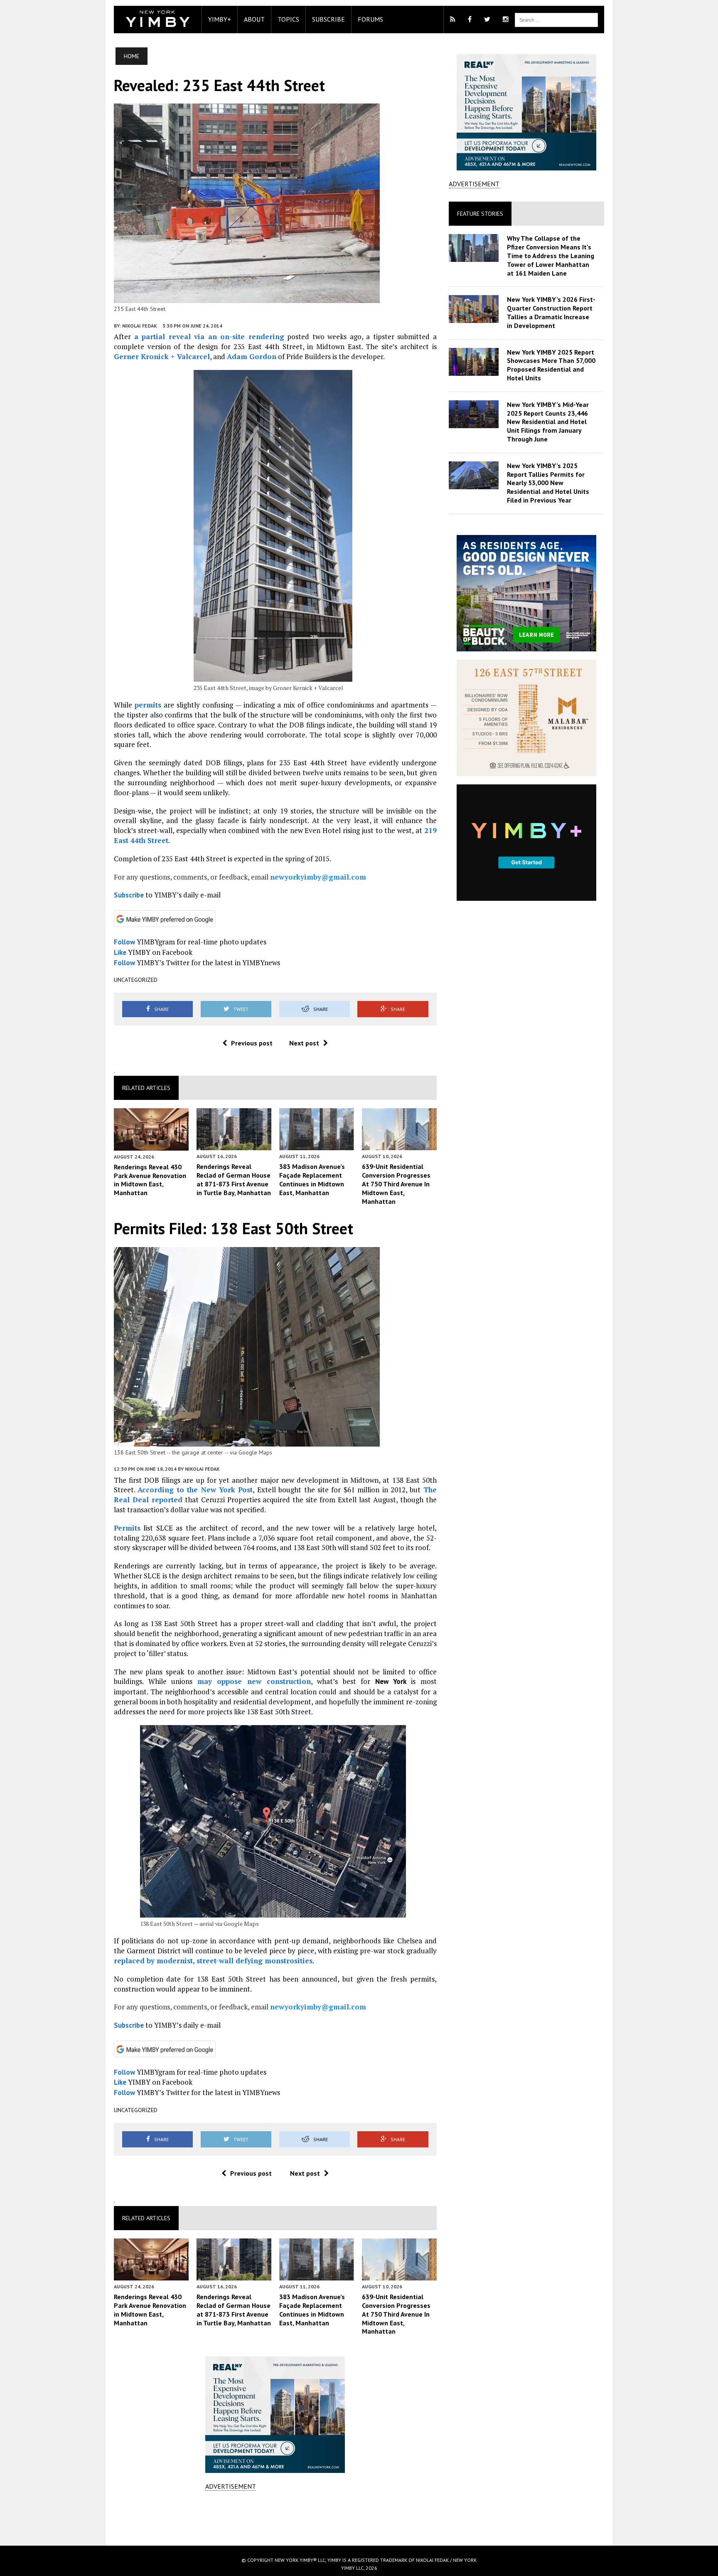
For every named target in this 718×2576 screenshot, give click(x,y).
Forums (370, 19)
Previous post (252, 1043)
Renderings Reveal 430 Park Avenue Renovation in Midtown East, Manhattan (150, 1180)
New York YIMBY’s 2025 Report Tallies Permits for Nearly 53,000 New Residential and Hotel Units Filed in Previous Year (548, 483)
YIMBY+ (220, 19)
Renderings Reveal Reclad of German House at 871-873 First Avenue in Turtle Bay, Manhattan (234, 1179)
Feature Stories (480, 214)
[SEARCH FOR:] (556, 19)
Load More (275, 2518)
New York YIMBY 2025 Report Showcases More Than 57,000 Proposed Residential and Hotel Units (551, 365)
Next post (304, 1043)
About (254, 19)
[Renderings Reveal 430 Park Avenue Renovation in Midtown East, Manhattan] (151, 1145)
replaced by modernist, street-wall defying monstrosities (213, 1961)
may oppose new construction (254, 1681)
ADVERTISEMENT (231, 2486)
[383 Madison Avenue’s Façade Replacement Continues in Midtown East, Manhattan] (317, 1145)
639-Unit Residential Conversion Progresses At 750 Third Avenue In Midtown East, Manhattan (396, 1184)
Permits (127, 1528)
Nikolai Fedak (140, 326)
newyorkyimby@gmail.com (318, 877)
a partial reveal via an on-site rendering (209, 336)
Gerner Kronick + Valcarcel (162, 356)
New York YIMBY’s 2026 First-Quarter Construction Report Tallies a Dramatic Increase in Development (551, 312)
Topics (288, 19)
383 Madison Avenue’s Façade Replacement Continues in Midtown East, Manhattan (312, 1179)
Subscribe (328, 19)
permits (148, 705)
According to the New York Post (195, 1490)
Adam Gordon (252, 356)
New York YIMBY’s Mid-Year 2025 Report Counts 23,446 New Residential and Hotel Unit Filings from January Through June (548, 422)
